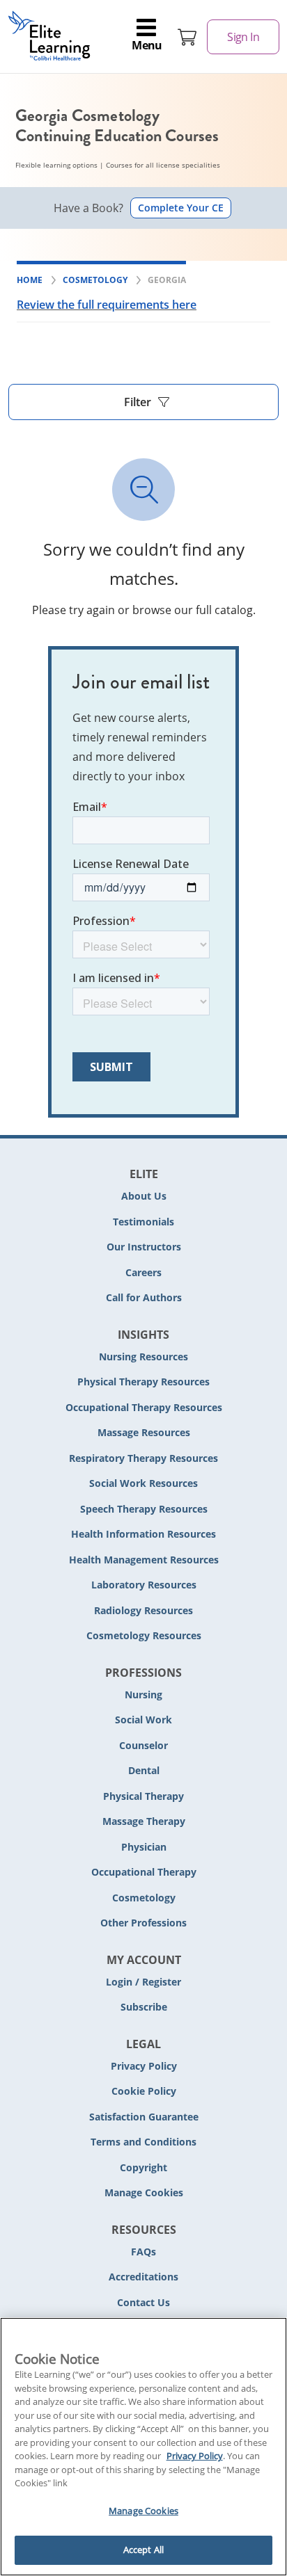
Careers (143, 1272)
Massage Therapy (144, 1821)
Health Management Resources (144, 1560)
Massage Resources (144, 1432)
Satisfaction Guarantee (144, 2117)
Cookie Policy (144, 2091)
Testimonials (143, 1222)
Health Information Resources (143, 1534)
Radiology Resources (143, 1610)
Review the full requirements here (107, 305)
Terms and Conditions (143, 2142)
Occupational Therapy (144, 1872)
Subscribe (144, 2007)
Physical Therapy (143, 1796)
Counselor (143, 1745)
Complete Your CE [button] (181, 208)
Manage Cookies (144, 2193)
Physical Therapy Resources (143, 1382)
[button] (143, 402)
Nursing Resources (143, 1357)
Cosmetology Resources (144, 1635)
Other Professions (143, 1923)
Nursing (143, 1694)
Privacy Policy (144, 2066)
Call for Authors (144, 1297)
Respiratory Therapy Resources (143, 1458)
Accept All (143, 2550)
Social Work (143, 1720)
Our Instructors (144, 1247)
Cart (187, 37)
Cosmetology (144, 1898)
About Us (144, 1196)
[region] (143, 2447)
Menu (147, 45)
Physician (144, 1847)
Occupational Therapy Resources (144, 1407)
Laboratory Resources (144, 1585)
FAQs (143, 2252)
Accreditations (143, 2277)
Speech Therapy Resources (144, 1509)
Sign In (243, 37)
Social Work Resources (143, 1483)
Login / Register (143, 1982)
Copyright (143, 2167)
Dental (144, 1770)
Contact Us (143, 2302)
